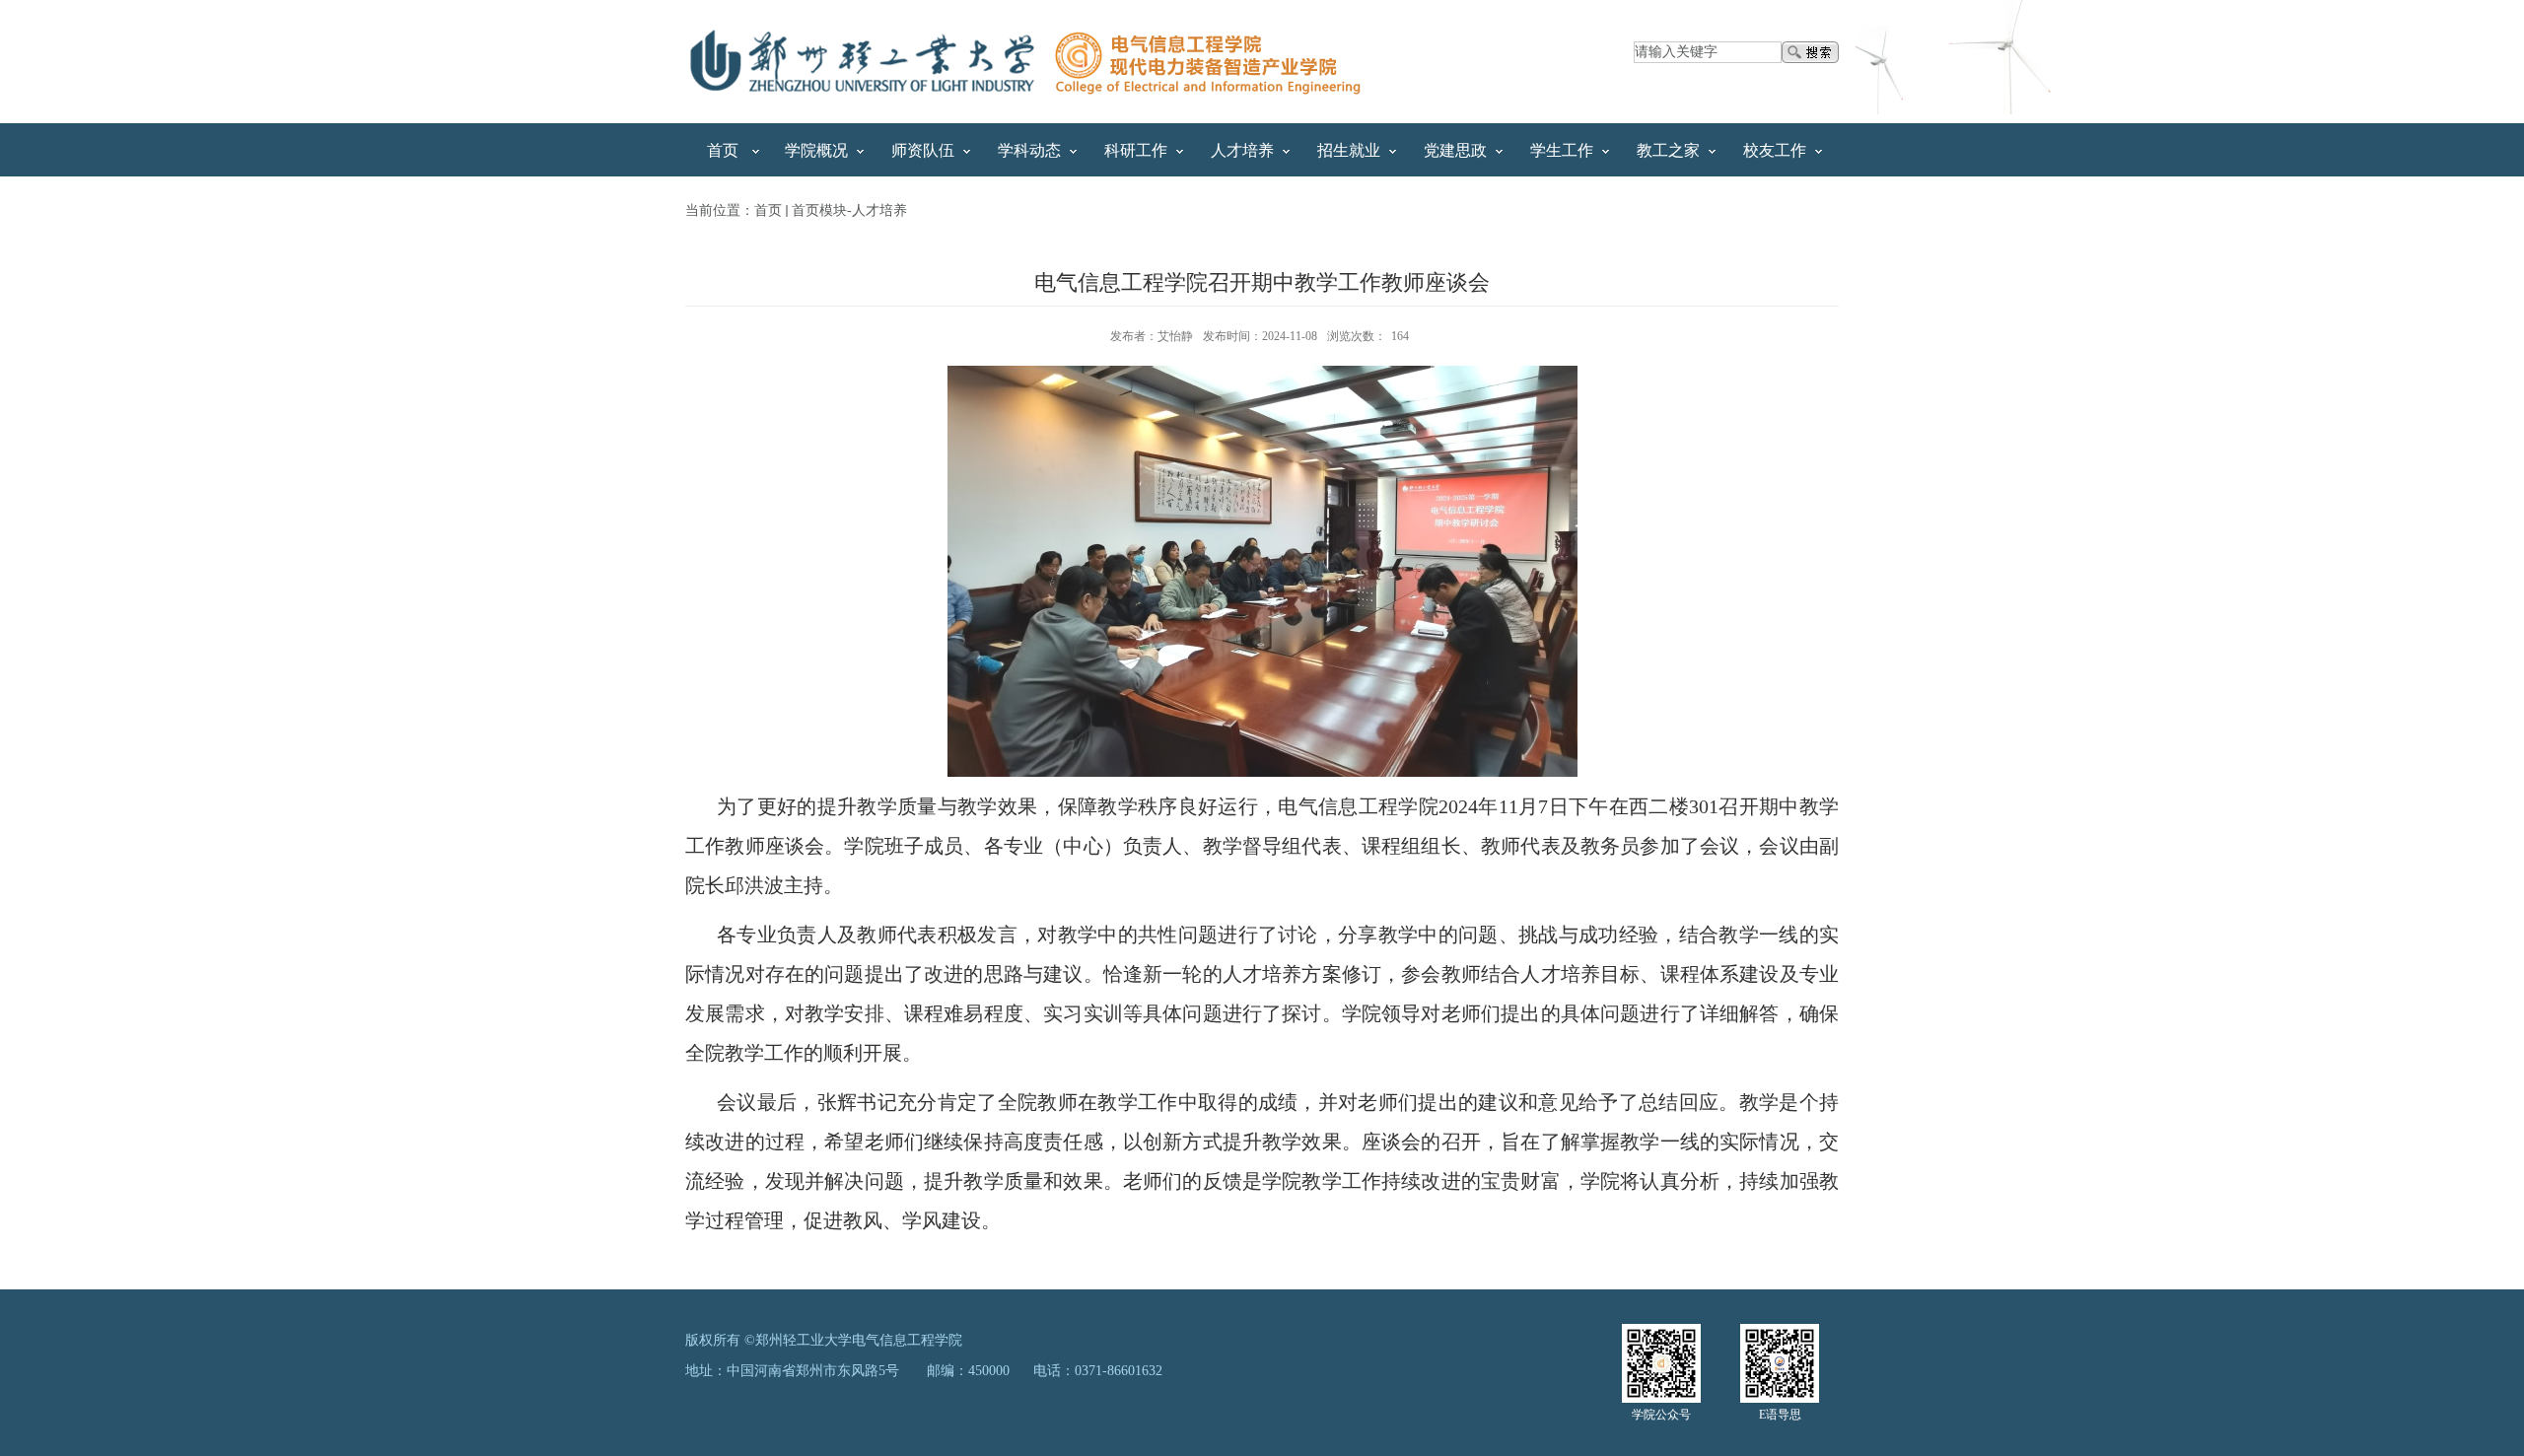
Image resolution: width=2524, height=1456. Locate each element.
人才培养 (1242, 150)
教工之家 (1668, 150)
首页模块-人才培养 (849, 210)
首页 (723, 150)
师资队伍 (923, 150)
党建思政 (1455, 150)
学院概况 (816, 150)
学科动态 (1029, 150)
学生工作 (1562, 150)
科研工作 (1136, 150)
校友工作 (1775, 150)
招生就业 (1349, 150)
